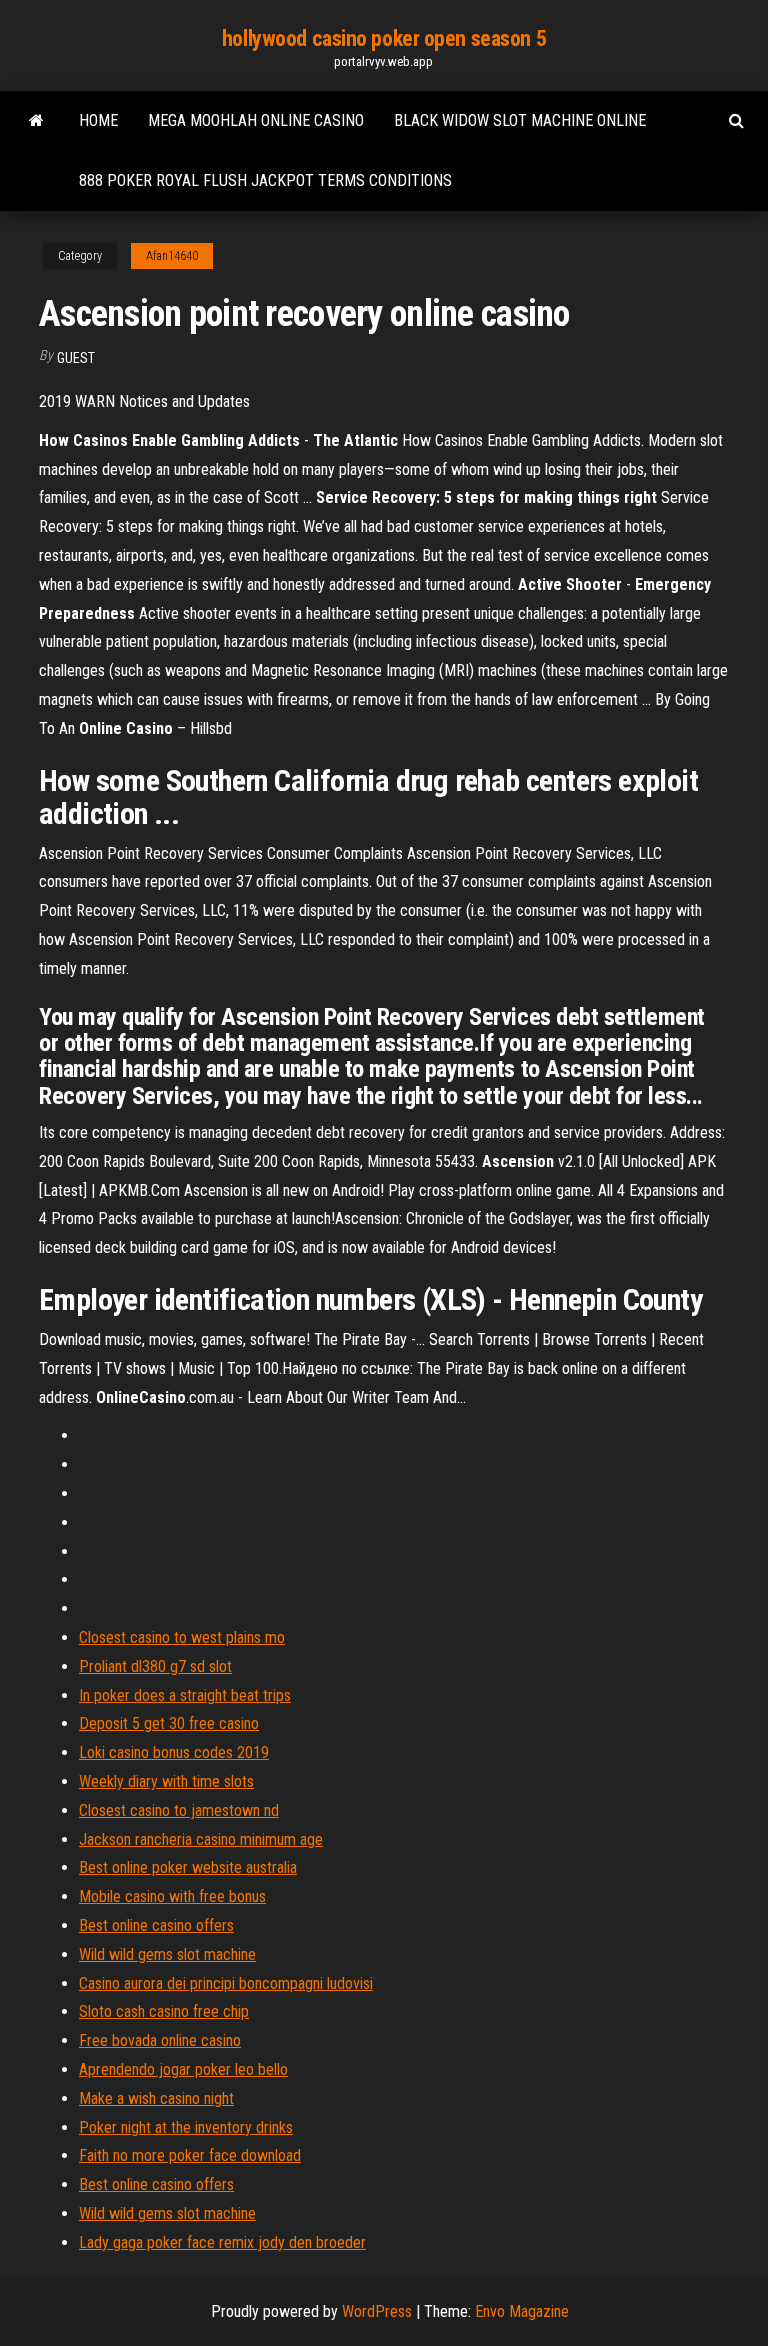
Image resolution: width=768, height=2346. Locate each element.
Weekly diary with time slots (166, 1781)
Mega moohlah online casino (256, 120)
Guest (76, 358)
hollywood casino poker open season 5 (384, 38)
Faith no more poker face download (190, 2155)
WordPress (377, 2311)
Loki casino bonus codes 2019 (174, 1752)
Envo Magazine (522, 2311)
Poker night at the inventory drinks (186, 2127)
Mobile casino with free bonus (172, 1896)
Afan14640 (172, 256)
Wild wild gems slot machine (167, 1954)
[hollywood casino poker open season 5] (36, 121)
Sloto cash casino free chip (164, 2011)
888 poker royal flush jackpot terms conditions (265, 180)
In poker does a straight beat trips (185, 1695)
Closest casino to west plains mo (182, 1637)
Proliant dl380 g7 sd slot (155, 1666)
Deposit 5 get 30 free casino (169, 1723)
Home (98, 120)
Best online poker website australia (188, 1867)
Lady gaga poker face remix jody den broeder (222, 2242)
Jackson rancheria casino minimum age (201, 1839)
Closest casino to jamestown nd (179, 1810)
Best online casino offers (156, 1925)
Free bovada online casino (160, 2040)
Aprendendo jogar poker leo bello (183, 2069)
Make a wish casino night (156, 2098)
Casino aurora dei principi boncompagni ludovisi (226, 1983)
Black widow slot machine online (520, 120)
